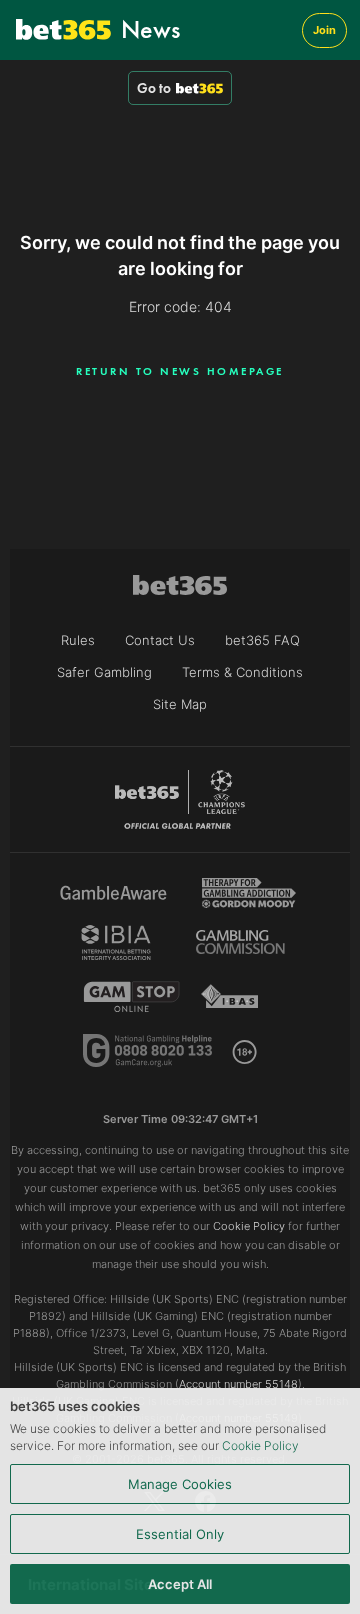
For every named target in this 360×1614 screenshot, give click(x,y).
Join (324, 30)
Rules (78, 640)
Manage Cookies (180, 1484)
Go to (154, 88)
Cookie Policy (260, 1445)
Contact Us (160, 640)
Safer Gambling (104, 672)
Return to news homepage (180, 371)
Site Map (180, 704)
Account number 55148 (238, 1384)
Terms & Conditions (242, 672)
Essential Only (180, 1534)
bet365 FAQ (262, 640)
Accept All (180, 1584)
